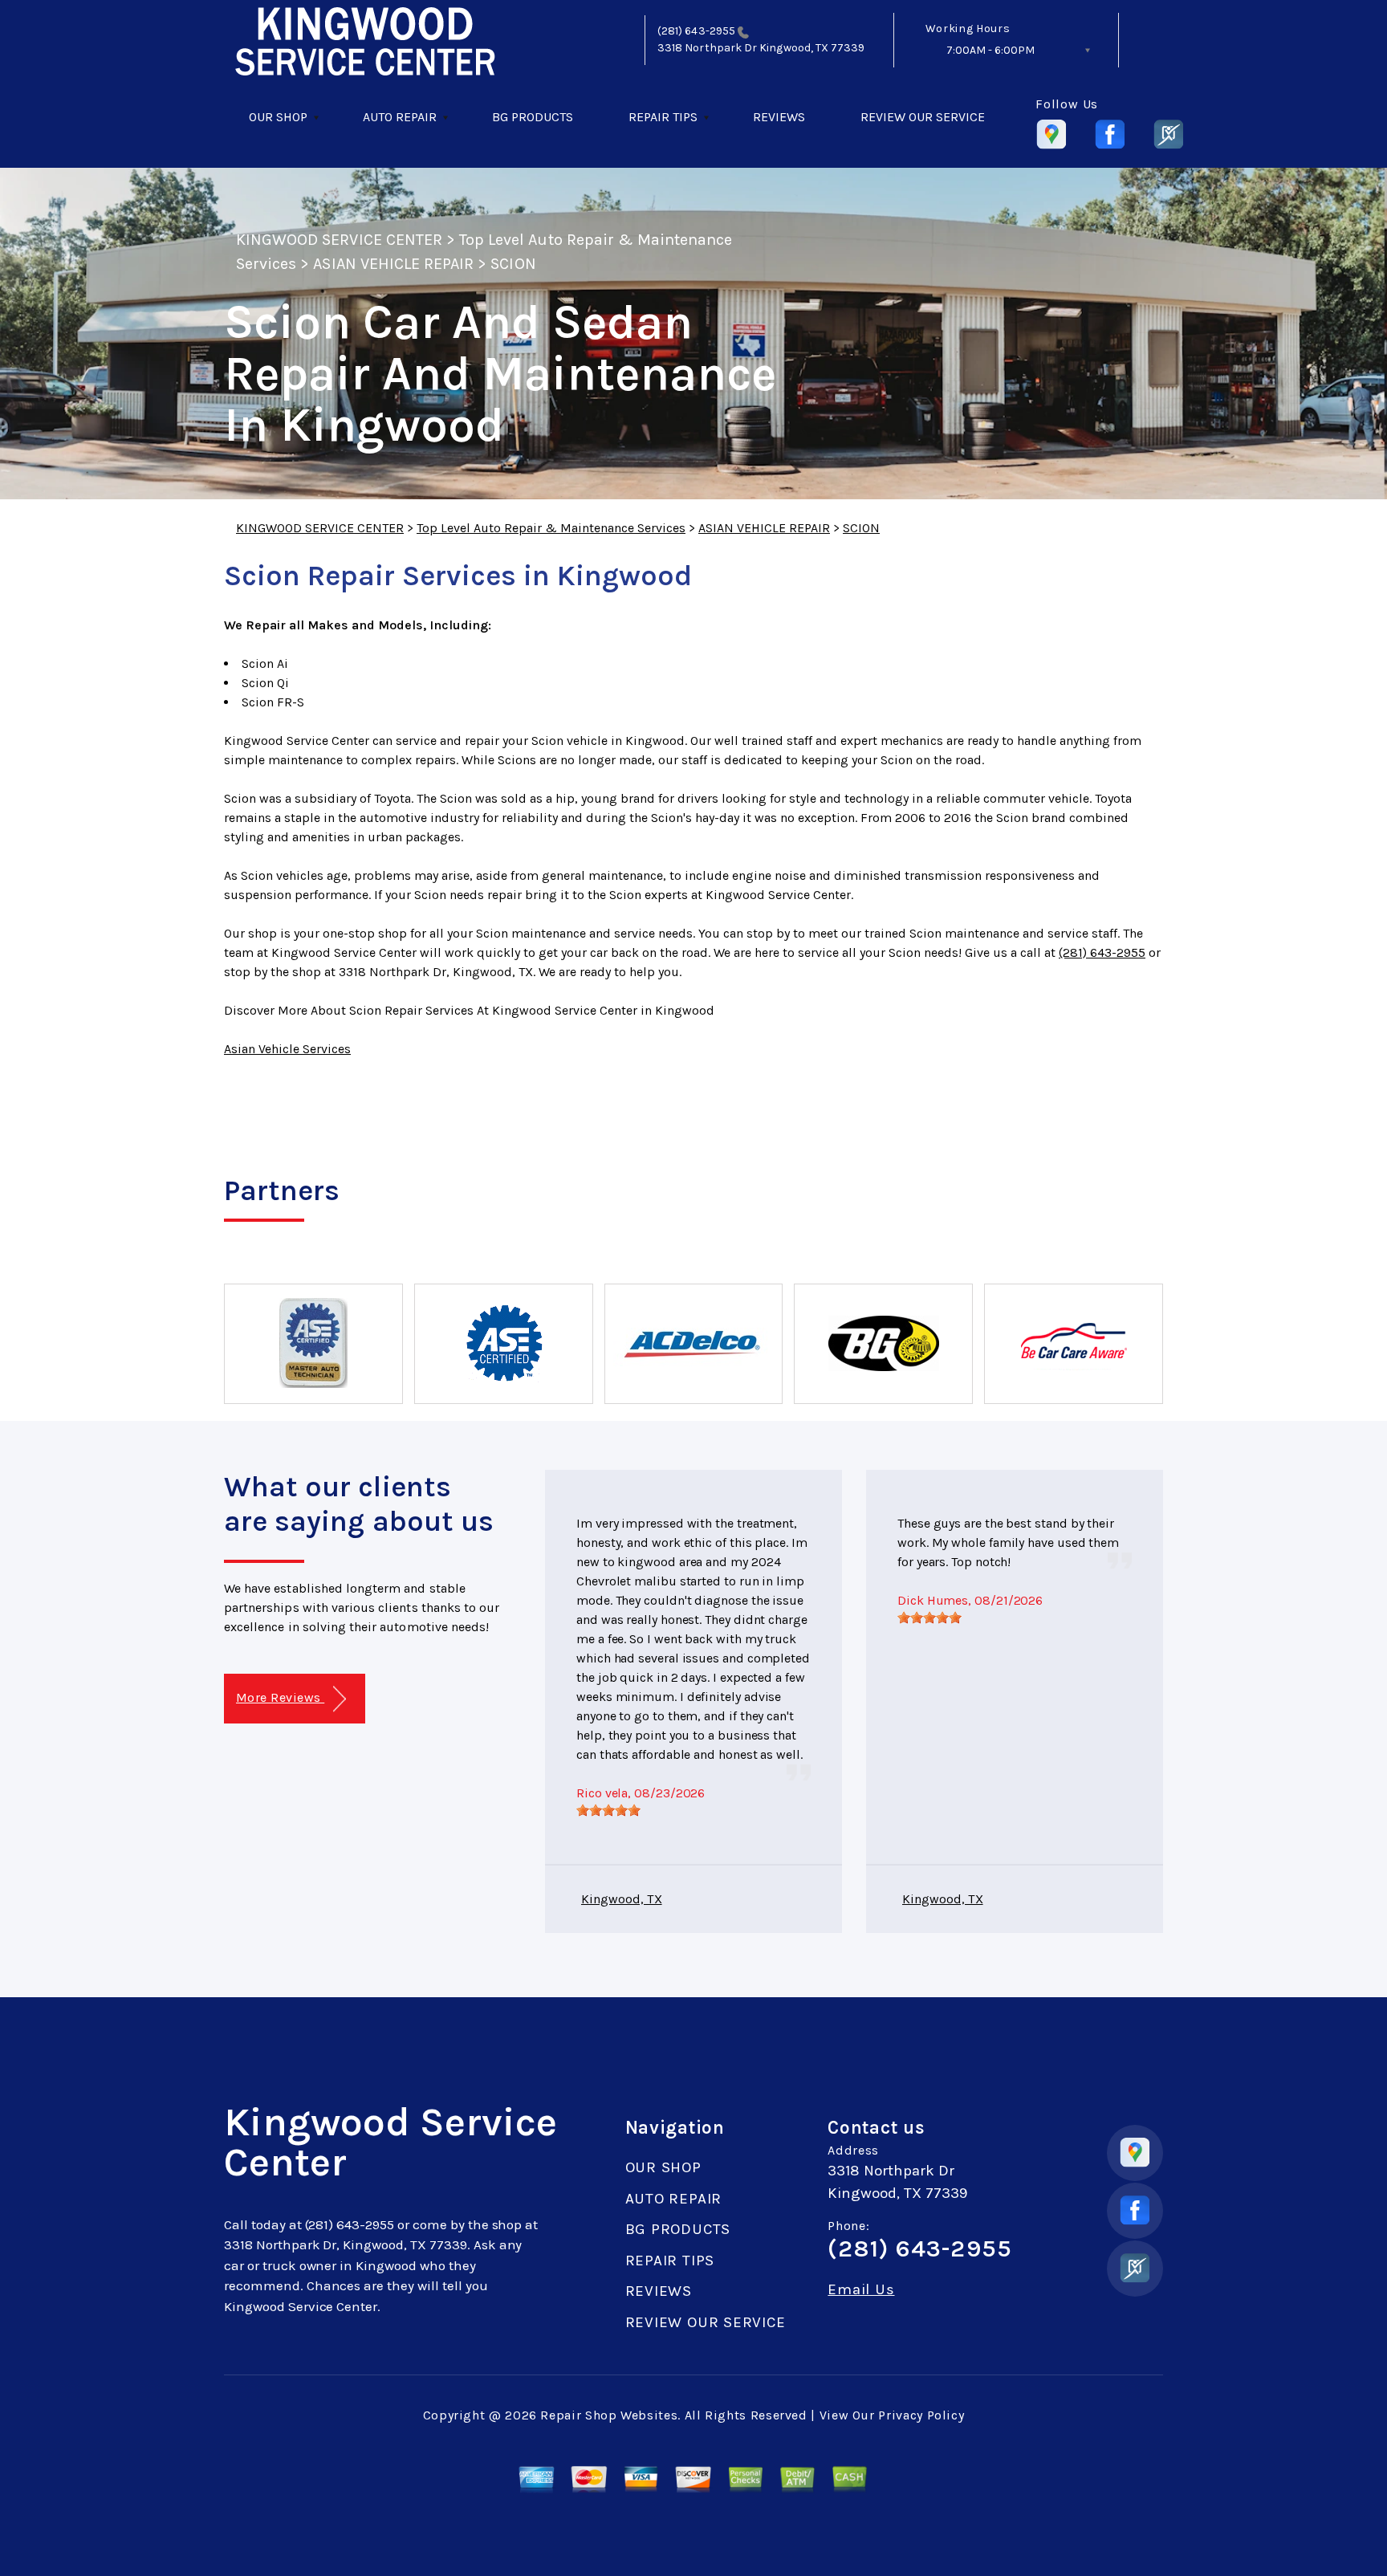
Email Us (861, 2290)
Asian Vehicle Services (287, 1049)
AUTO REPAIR (400, 117)
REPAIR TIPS (663, 117)
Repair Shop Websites (609, 2415)
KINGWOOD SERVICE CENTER (339, 240)
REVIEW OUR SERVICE (923, 117)
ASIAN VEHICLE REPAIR (393, 264)
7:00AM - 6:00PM (990, 50)
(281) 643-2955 (696, 31)
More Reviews (280, 1697)
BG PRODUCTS (533, 117)
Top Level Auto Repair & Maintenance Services (551, 528)
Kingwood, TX (622, 1899)
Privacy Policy (921, 2415)
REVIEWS (779, 117)
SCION (513, 264)
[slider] (608, 1810)
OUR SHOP (278, 117)
